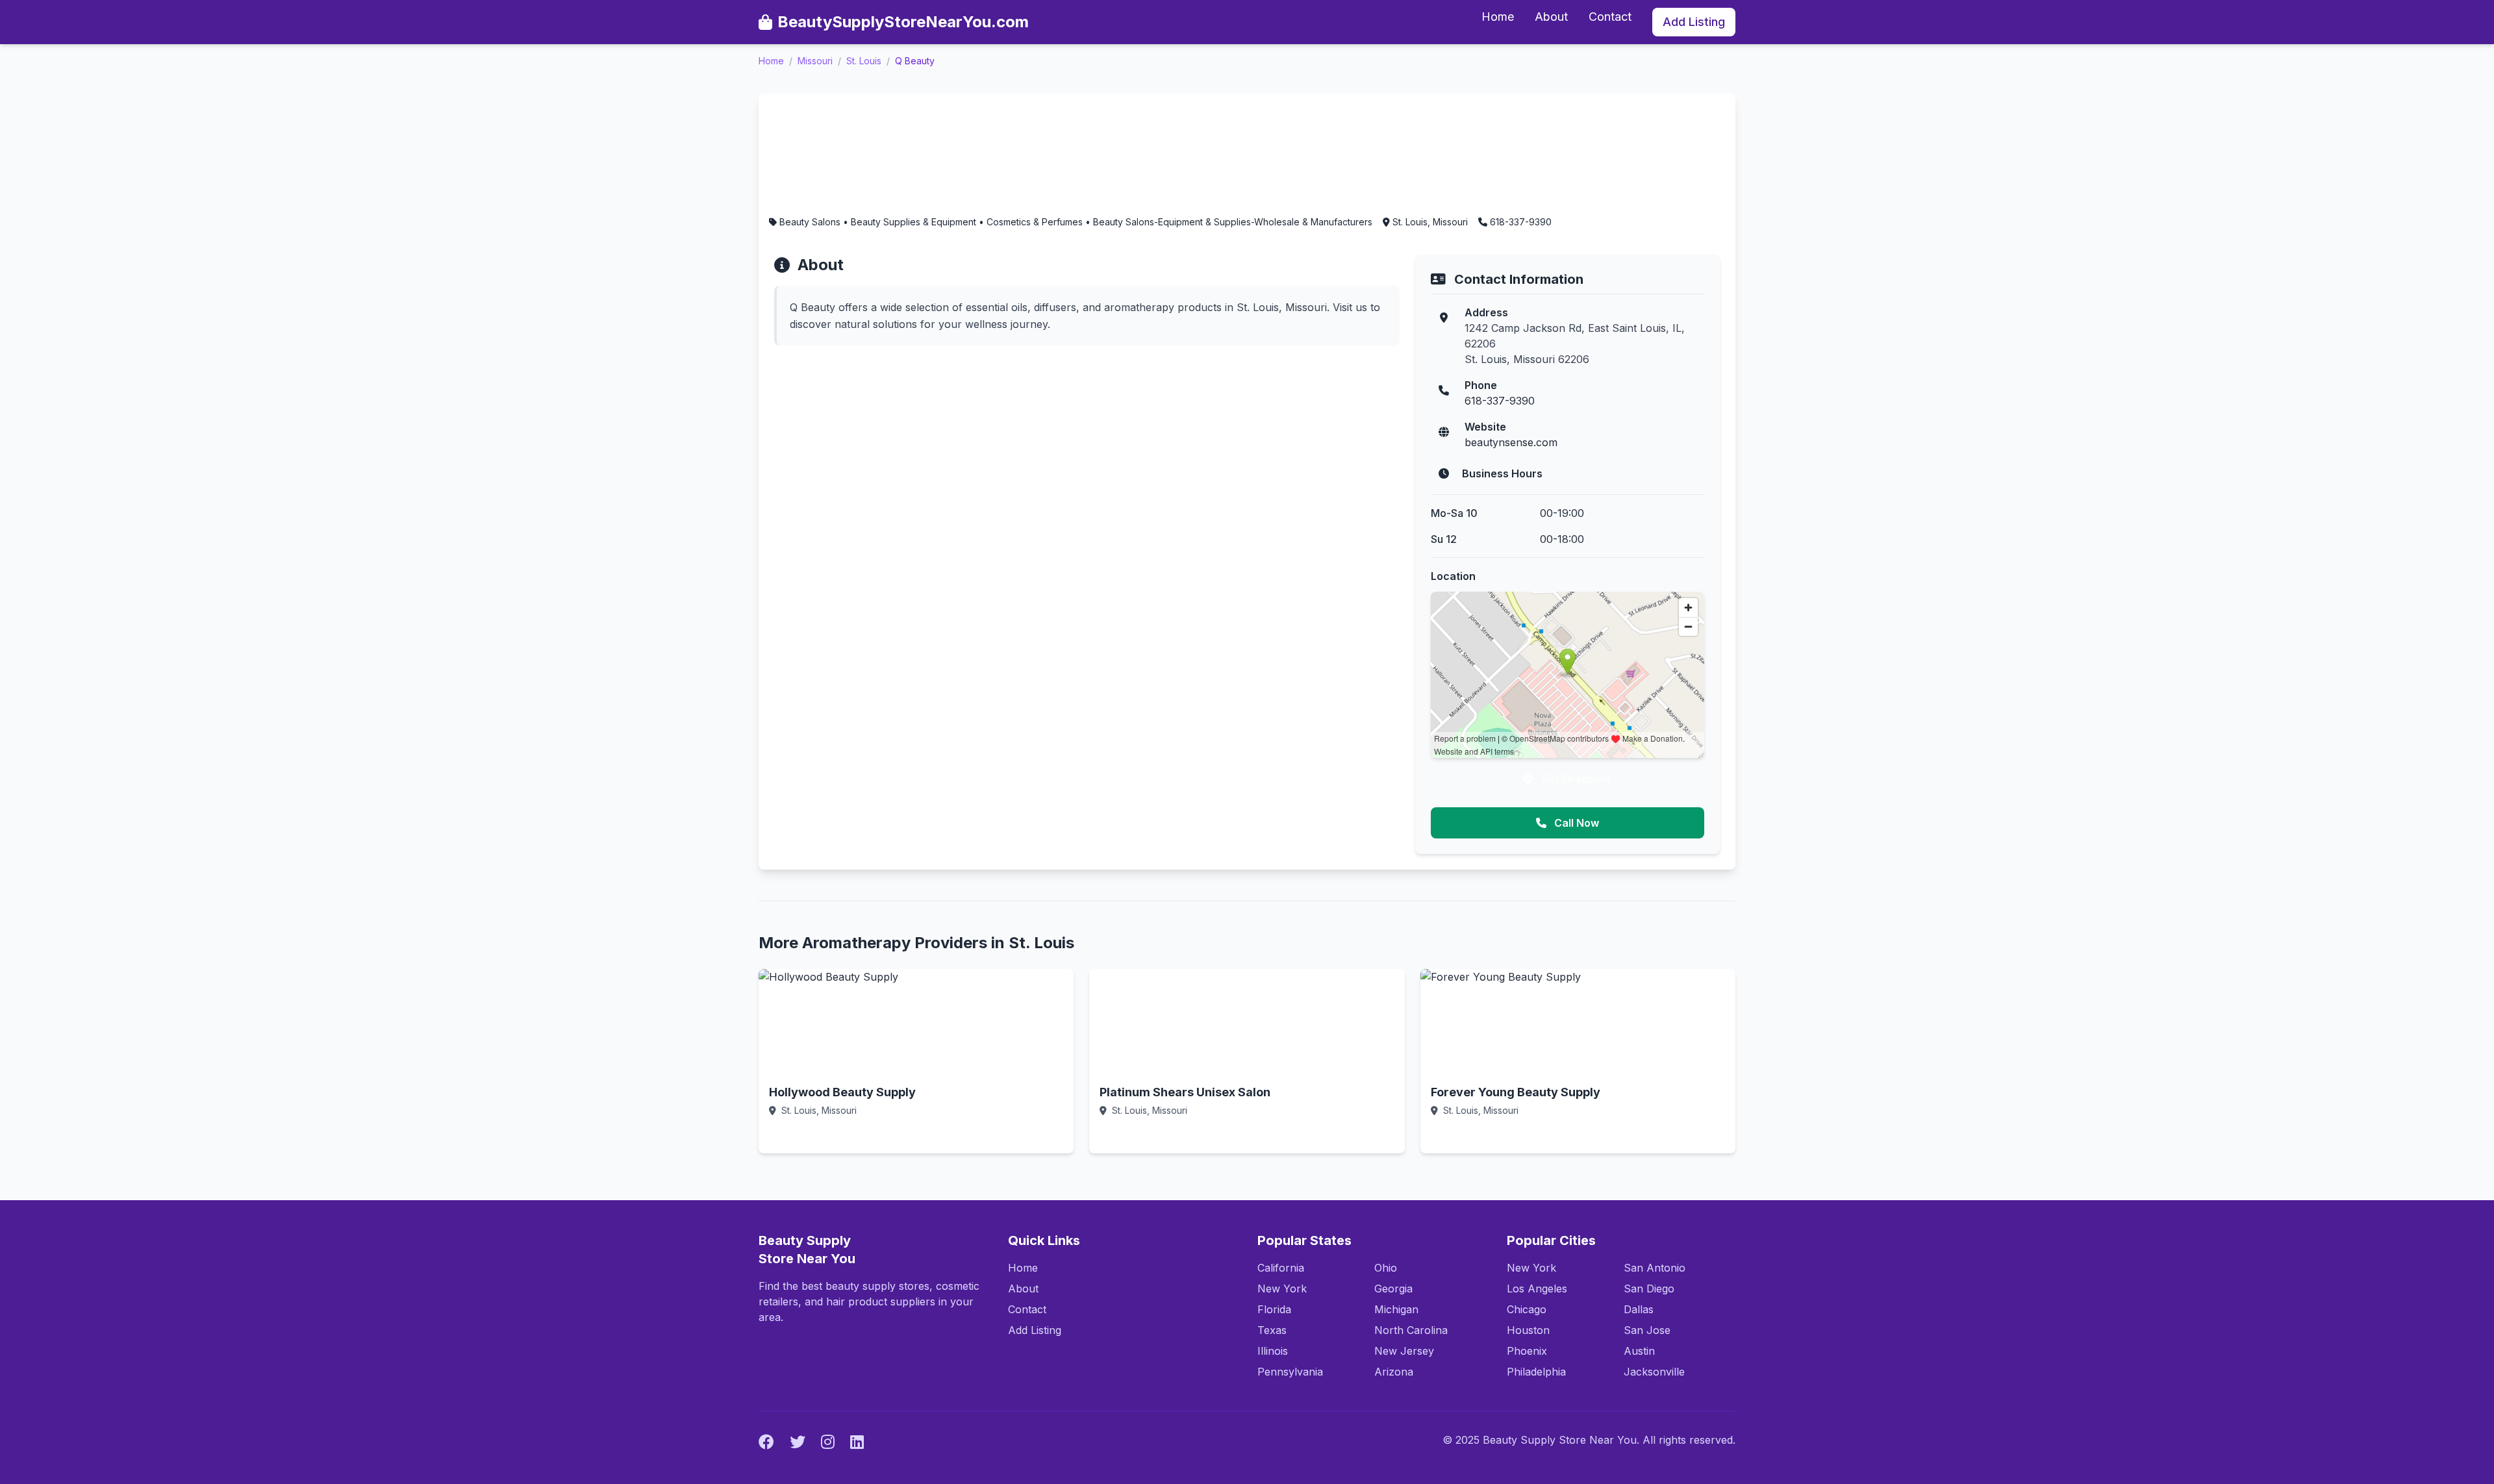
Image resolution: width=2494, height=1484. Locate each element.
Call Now (1575, 823)
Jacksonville (1654, 1372)
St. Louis (864, 61)
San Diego (1649, 1289)
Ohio (1386, 1268)
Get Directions (1575, 779)
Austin (1639, 1351)
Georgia (1393, 1289)
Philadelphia (1536, 1372)
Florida (1274, 1309)
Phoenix (1527, 1351)
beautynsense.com (1511, 442)
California (1281, 1268)
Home (1498, 17)
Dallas (1639, 1309)
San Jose (1647, 1330)
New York (1282, 1289)
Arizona (1394, 1372)
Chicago (1527, 1309)
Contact (1610, 17)
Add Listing (1694, 22)
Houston (1528, 1330)
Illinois (1273, 1351)
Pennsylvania (1290, 1372)
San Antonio (1655, 1268)
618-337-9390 (1500, 401)
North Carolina (1411, 1330)
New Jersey (1404, 1351)
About (1551, 17)
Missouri (815, 61)
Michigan (1396, 1309)
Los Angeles (1537, 1289)
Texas (1272, 1330)
